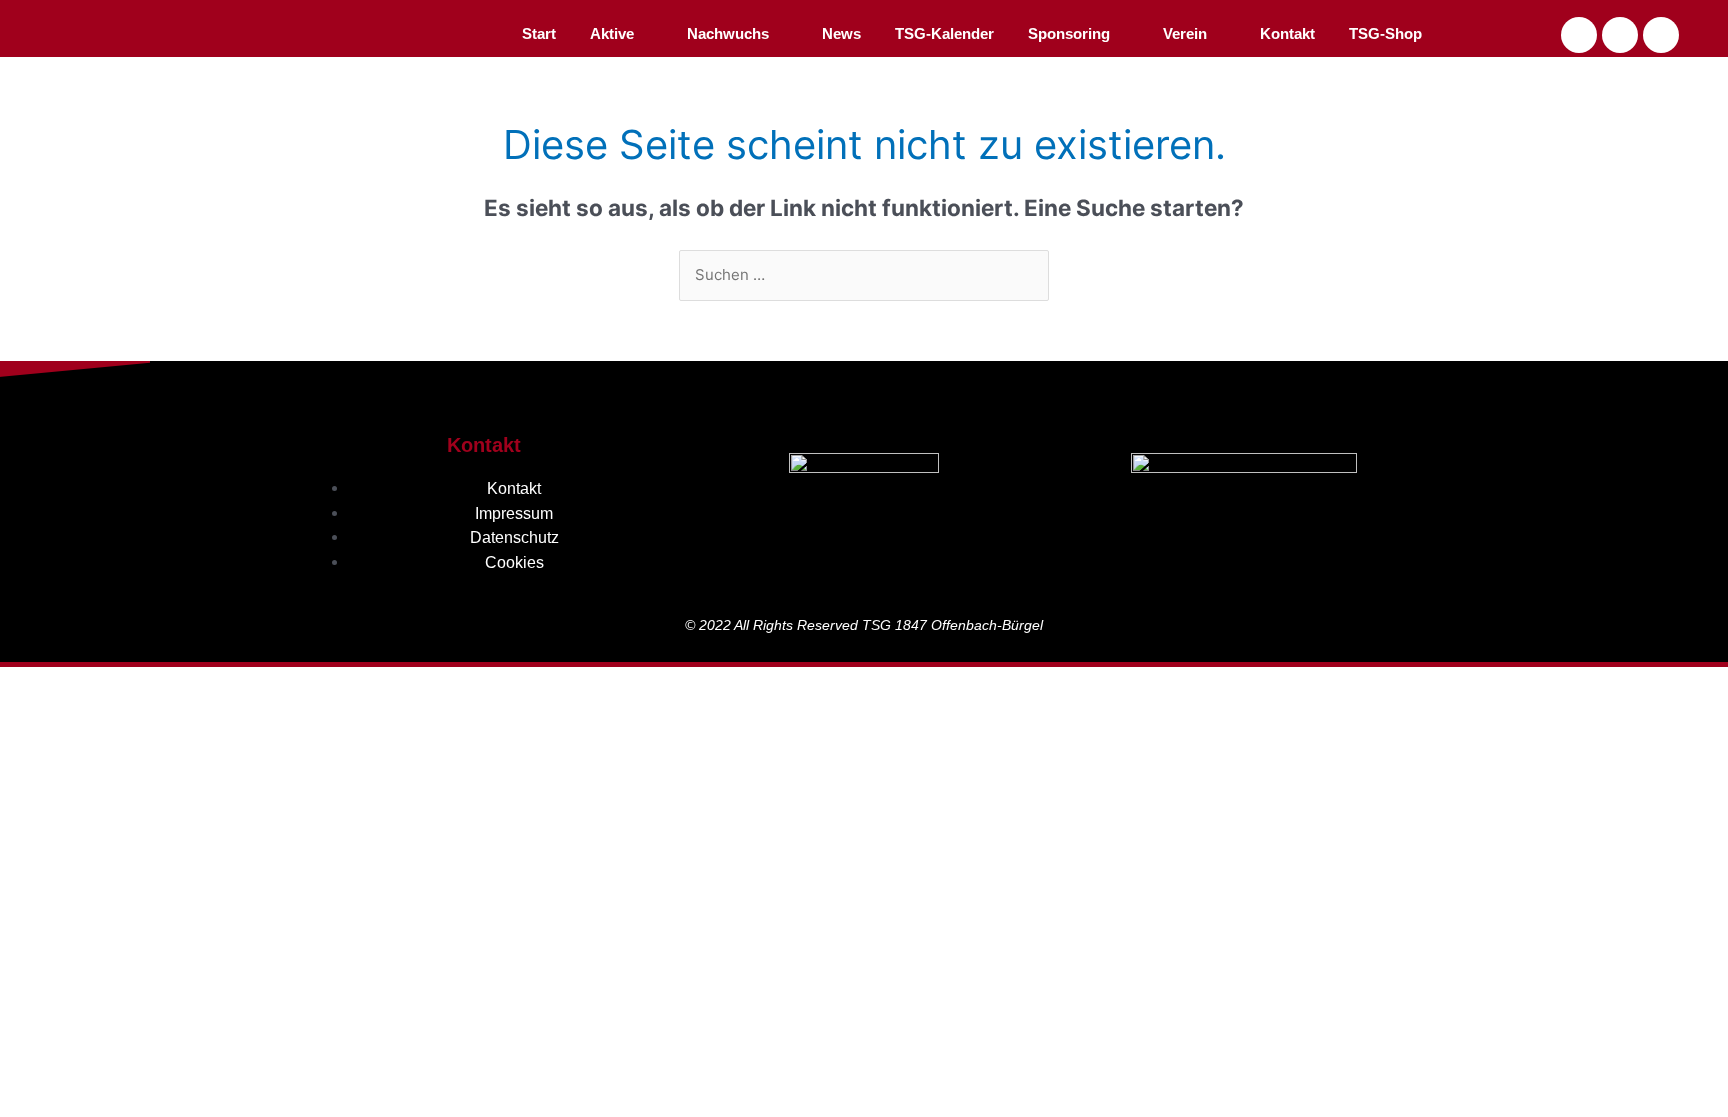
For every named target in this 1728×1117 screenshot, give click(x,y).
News (841, 33)
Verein (1185, 33)
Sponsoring (1069, 33)
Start (539, 33)
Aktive (612, 33)
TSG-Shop (1385, 33)
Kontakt (1287, 33)
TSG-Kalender (944, 33)
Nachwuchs (728, 33)
